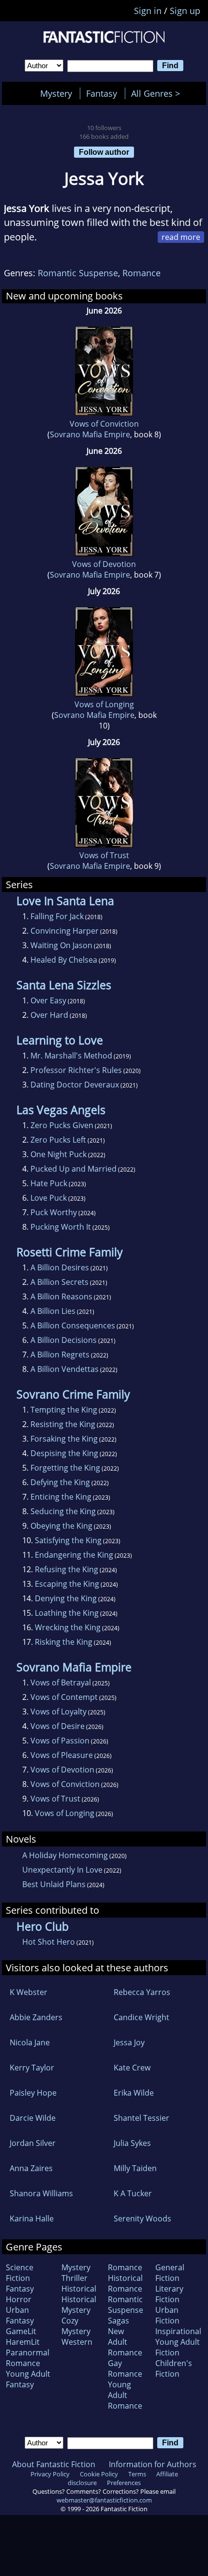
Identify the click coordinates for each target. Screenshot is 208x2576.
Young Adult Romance (125, 2395)
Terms (137, 2474)
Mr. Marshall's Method (71, 1056)
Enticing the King (61, 1497)
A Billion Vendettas (65, 1369)
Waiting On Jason (61, 945)
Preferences (124, 2483)
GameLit (21, 2331)
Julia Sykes (132, 2143)
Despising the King (64, 1453)
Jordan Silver (33, 2143)
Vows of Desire (58, 1726)
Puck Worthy (54, 1212)
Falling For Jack (57, 916)
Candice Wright (141, 2017)
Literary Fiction (169, 2294)
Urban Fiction (167, 2315)
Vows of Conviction (104, 424)
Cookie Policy (99, 2474)
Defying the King (60, 1482)
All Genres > (158, 93)
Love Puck (49, 1198)
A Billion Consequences (73, 1325)
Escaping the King (67, 1584)
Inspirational (178, 2331)
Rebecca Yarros (142, 1992)
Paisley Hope (33, 2093)
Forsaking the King (64, 1439)
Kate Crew (132, 2068)
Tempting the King (64, 1410)
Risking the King (64, 1642)
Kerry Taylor (32, 2068)
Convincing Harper (65, 931)
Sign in (148, 11)
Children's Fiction (174, 2368)
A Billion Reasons (61, 1296)
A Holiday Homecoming (65, 1855)
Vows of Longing (104, 704)
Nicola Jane (30, 2042)
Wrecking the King (68, 1627)
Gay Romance (125, 2368)
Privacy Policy (50, 2474)
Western (77, 2342)
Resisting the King (63, 1424)
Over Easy (48, 1000)
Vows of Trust (104, 855)
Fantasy (102, 93)
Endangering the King (74, 1555)
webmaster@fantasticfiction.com (104, 2500)
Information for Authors (153, 2464)
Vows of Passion (60, 1741)
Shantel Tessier (141, 2118)
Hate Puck (49, 1183)
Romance (141, 273)
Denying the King (66, 1598)
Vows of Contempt (64, 1697)
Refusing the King (67, 1569)
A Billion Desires (60, 1267)
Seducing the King (63, 1511)
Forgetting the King (65, 1468)
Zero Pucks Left (58, 1140)
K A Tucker (133, 2193)
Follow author (104, 152)
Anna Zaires (31, 2168)
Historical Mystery (79, 2305)
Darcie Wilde (33, 2118)
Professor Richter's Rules (76, 1070)
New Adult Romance (125, 2342)
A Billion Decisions (64, 1340)
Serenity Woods (142, 2219)
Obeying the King (61, 1526)
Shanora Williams (41, 2193)
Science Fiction (20, 2273)
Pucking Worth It (61, 1227)
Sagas (119, 2321)
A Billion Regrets (60, 1355)
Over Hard (49, 1015)
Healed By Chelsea (64, 960)
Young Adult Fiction (178, 2347)
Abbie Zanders (36, 2017)
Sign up (185, 11)
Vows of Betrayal (61, 1683)
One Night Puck (59, 1154)
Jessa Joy (129, 2042)
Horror (19, 2299)
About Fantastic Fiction (54, 2464)
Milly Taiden (135, 2168)
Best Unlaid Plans (54, 1884)
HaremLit (23, 2342)
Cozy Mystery (76, 2326)
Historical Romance (125, 2283)
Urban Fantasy (20, 2315)
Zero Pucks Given (62, 1125)
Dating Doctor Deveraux (75, 1085)
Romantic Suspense (78, 273)
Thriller (74, 2278)
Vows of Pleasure (62, 1755)
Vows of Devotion (104, 564)
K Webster (29, 1992)
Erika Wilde (134, 2093)
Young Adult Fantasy (28, 2379)
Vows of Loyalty (59, 1712)
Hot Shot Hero (49, 1942)
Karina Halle (32, 2219)
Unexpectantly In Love (62, 1870)
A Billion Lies (53, 1311)
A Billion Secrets (59, 1282)
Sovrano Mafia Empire (90, 434)
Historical (79, 2289)
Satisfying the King (68, 1540)
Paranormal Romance (28, 2358)
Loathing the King (67, 1613)
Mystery (56, 93)
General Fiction (170, 2273)
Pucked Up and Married (74, 1169)
